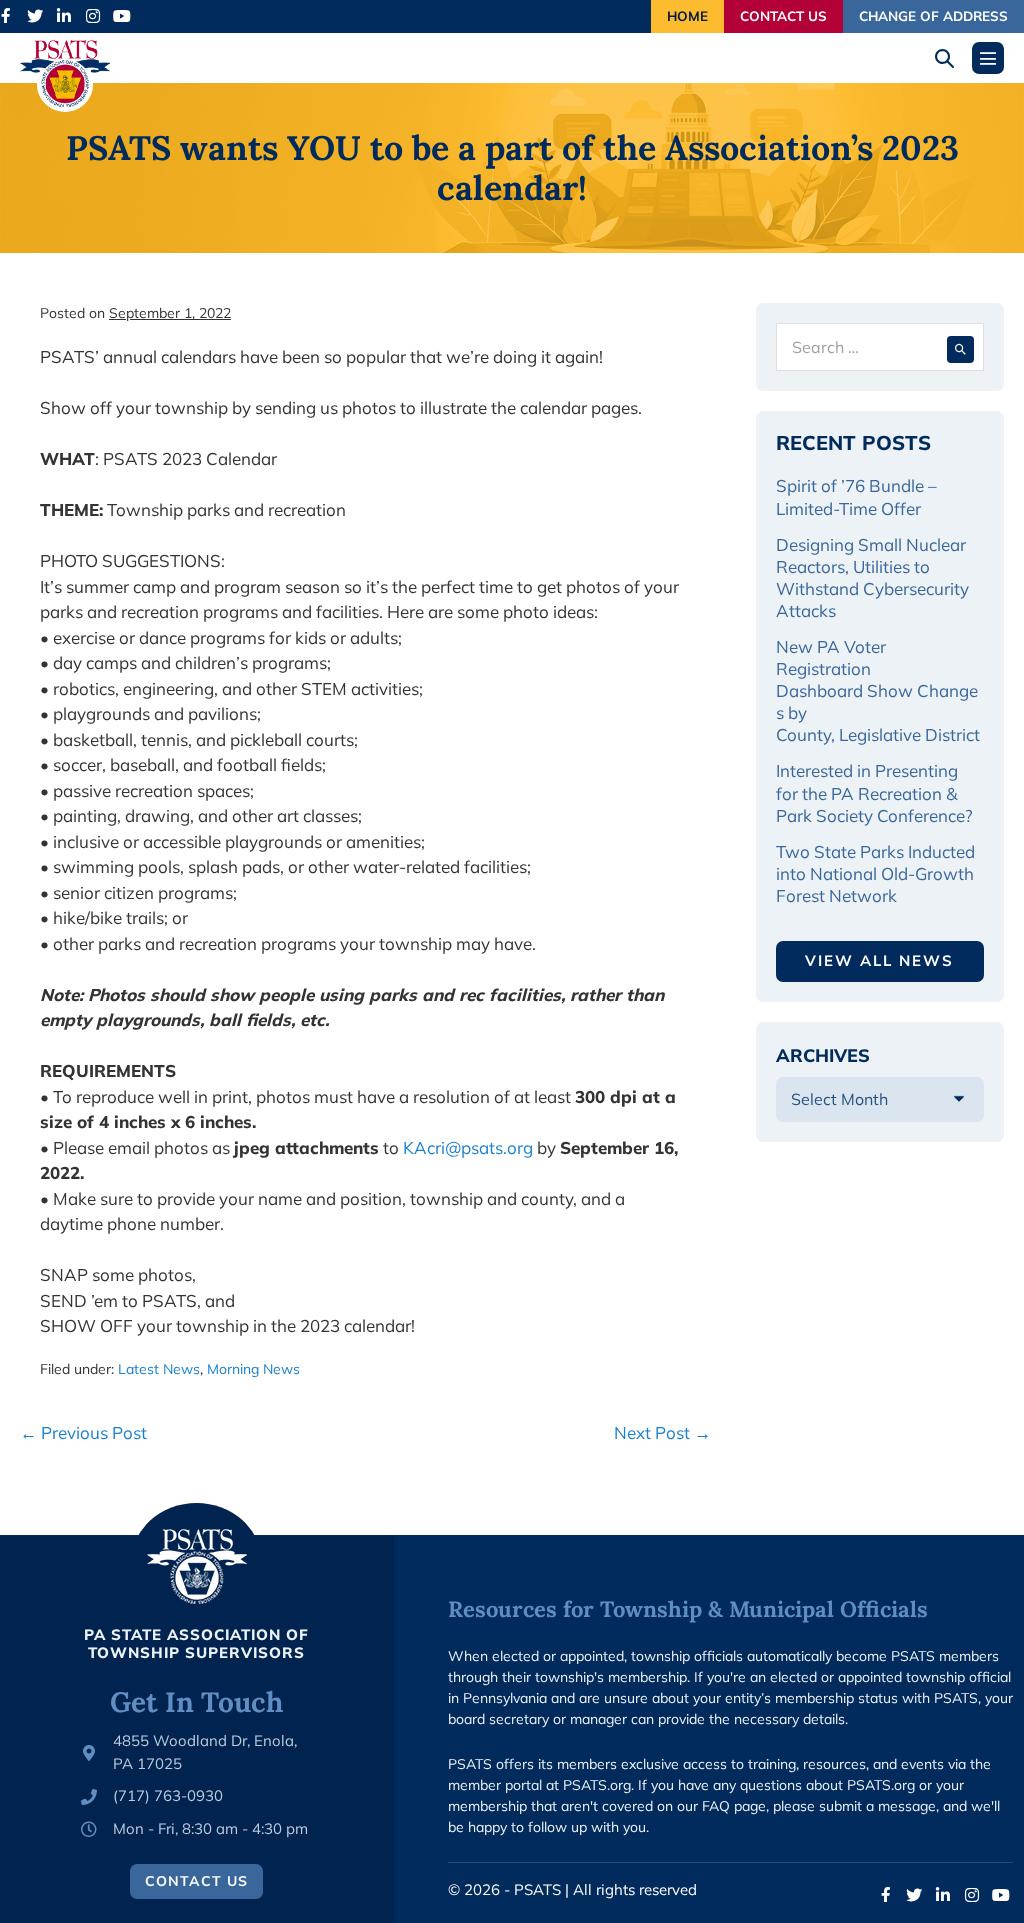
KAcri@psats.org (468, 1147)
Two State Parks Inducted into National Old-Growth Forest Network (875, 873)
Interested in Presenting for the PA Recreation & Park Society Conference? (874, 792)
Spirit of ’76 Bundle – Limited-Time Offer (856, 496)
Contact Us (783, 15)
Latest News (159, 1369)
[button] (951, 58)
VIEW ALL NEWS (879, 960)
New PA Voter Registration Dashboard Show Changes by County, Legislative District (878, 690)
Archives (823, 1055)
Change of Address (933, 15)
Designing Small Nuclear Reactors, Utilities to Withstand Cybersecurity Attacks (872, 577)
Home (687, 15)
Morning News (253, 1369)
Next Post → (662, 1432)
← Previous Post (83, 1432)
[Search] (960, 347)
